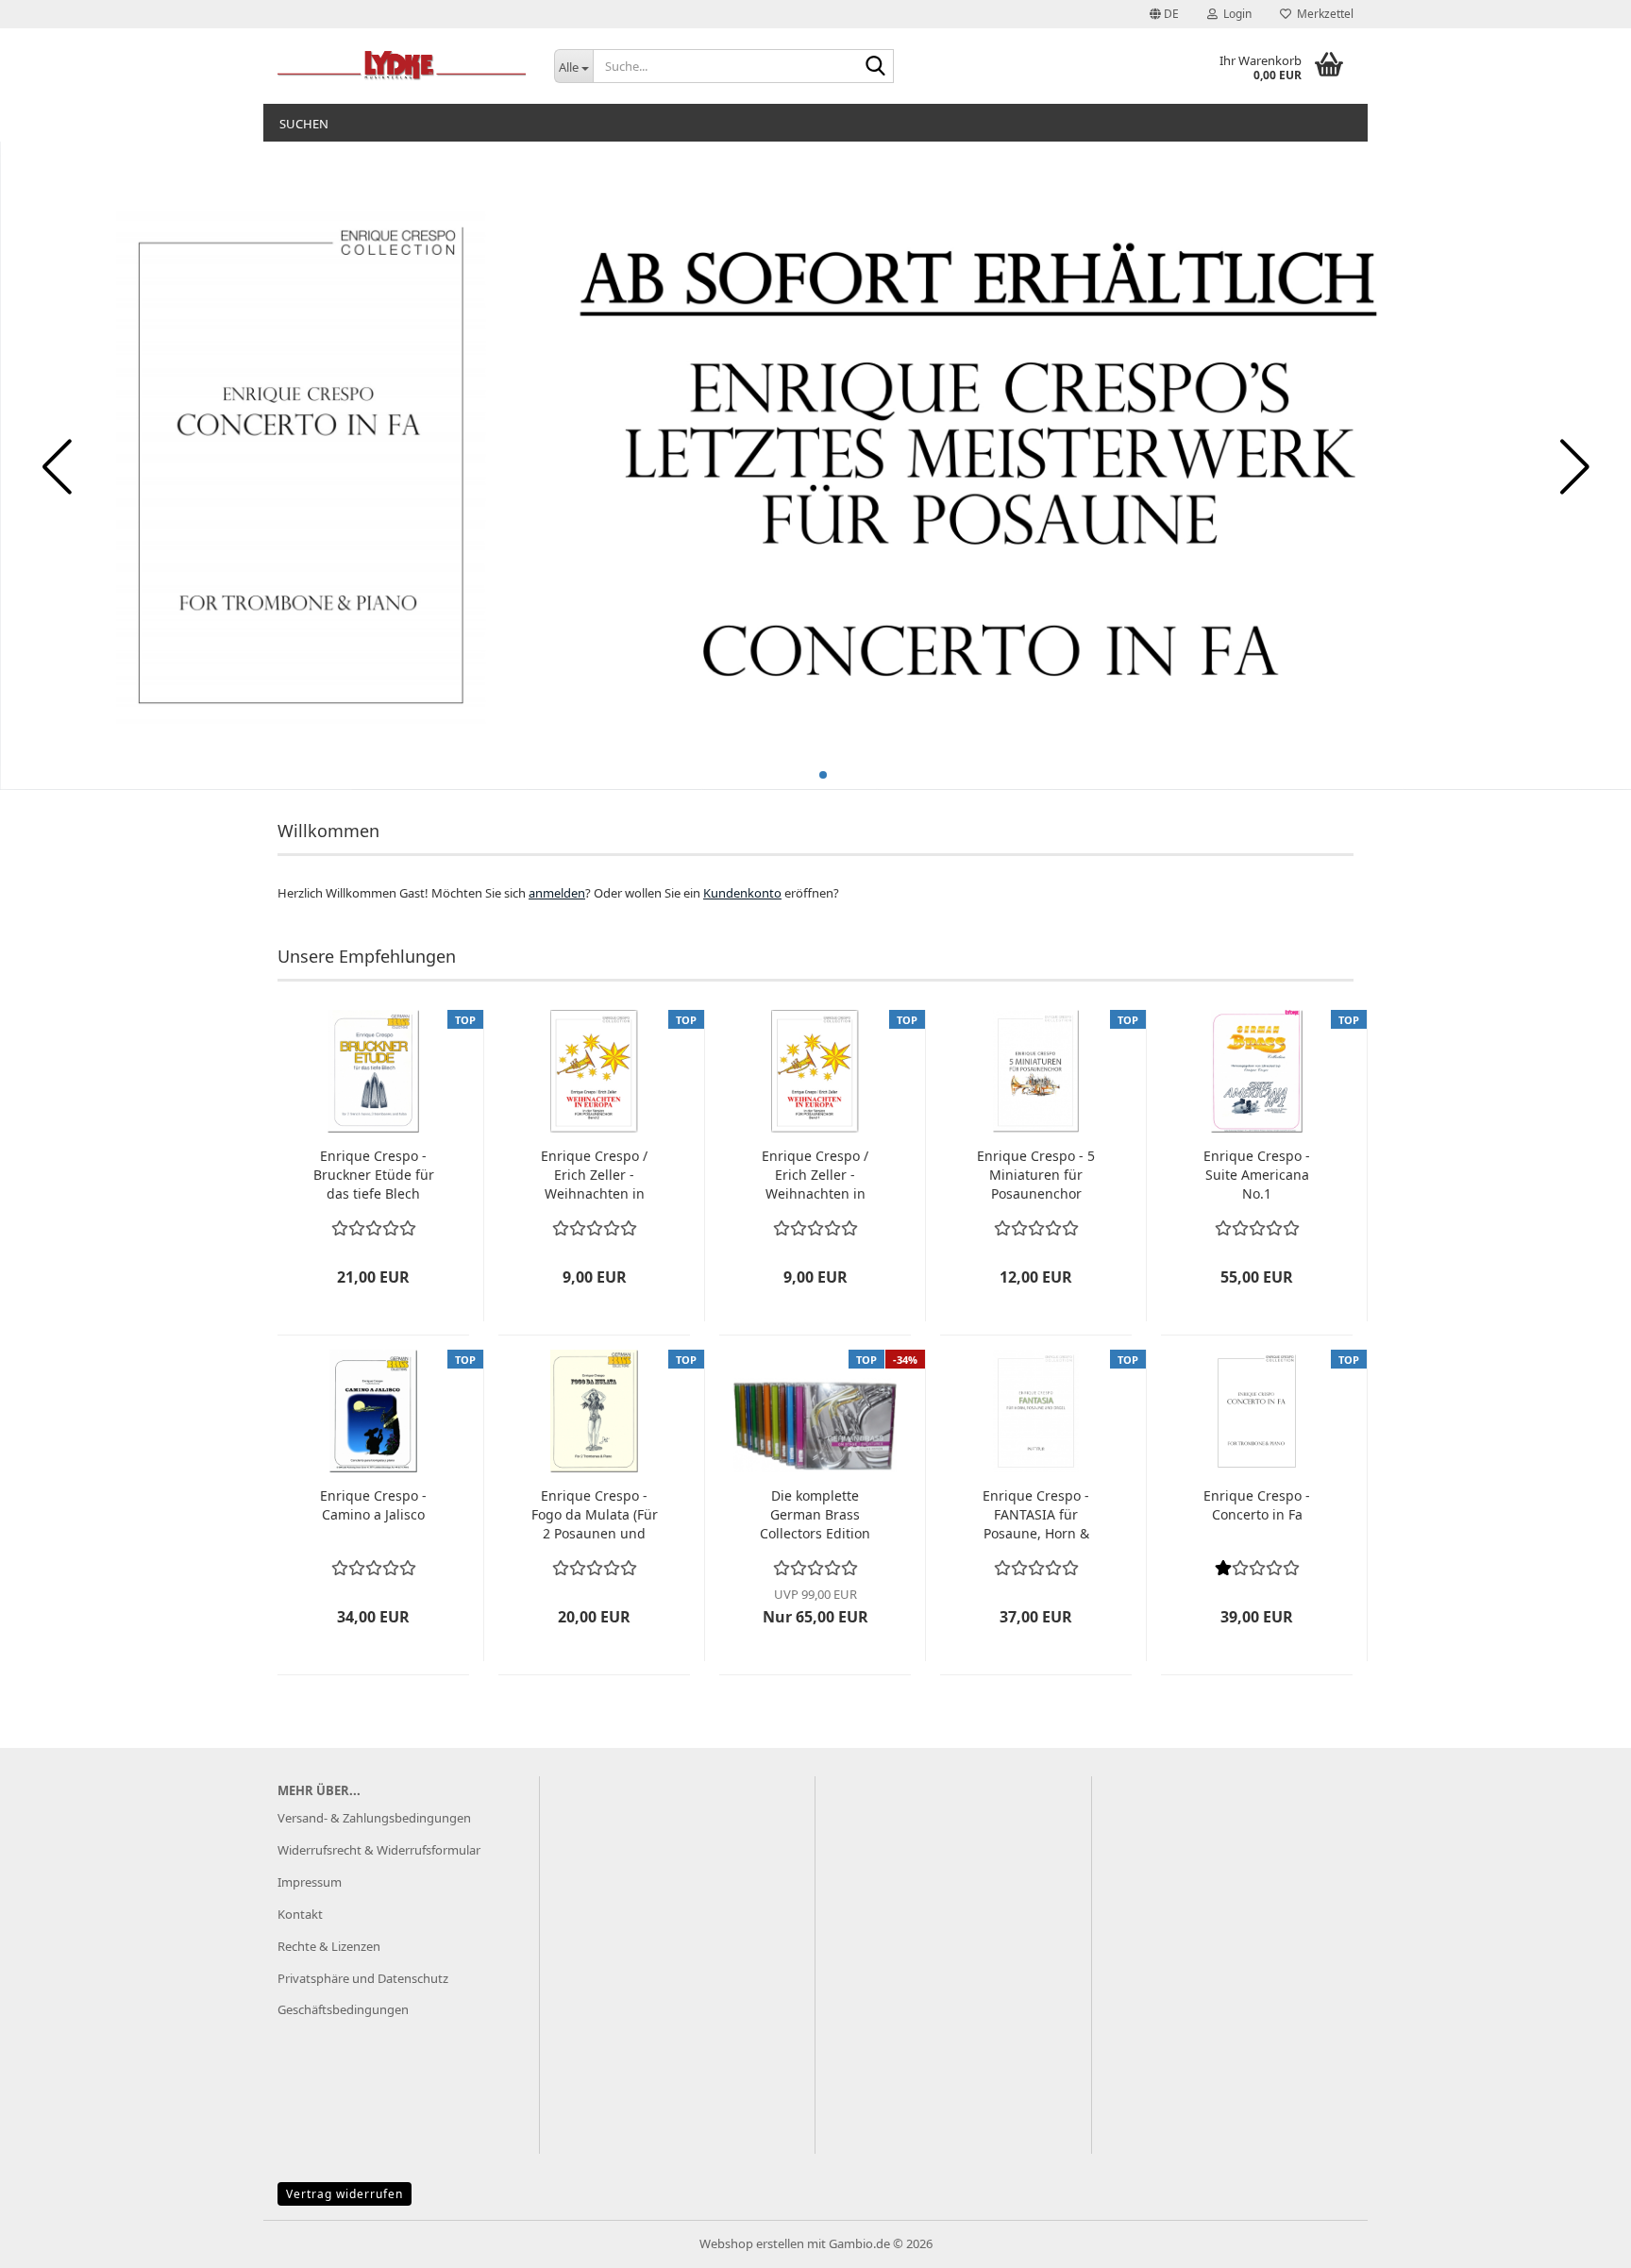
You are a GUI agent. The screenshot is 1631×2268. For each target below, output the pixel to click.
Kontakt (300, 1914)
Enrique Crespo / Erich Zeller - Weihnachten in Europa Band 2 (594, 1175)
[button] (1164, 14)
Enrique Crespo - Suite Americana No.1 (1257, 1175)
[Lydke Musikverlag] (402, 66)
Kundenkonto (742, 893)
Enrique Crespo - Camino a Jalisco (373, 1505)
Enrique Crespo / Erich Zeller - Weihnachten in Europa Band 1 (815, 1175)
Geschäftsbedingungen (343, 2009)
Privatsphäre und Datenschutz (363, 1978)
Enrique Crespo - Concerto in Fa (1257, 1505)
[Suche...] (876, 67)
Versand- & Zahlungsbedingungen (374, 1818)
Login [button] (1235, 14)
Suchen (304, 124)
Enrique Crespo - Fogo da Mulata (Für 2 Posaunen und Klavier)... (595, 1515)
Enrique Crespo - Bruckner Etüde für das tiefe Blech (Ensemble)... (374, 1175)
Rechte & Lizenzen (329, 1946)
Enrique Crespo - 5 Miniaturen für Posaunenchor (1036, 1175)
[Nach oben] (1579, 2240)
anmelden (557, 893)
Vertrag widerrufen (345, 2194)
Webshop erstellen (752, 2243)
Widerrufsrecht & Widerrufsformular (379, 1850)
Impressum (310, 1882)
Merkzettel (1322, 14)
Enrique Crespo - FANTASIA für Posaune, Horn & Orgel (1036, 1515)
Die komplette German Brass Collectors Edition (815, 1514)
